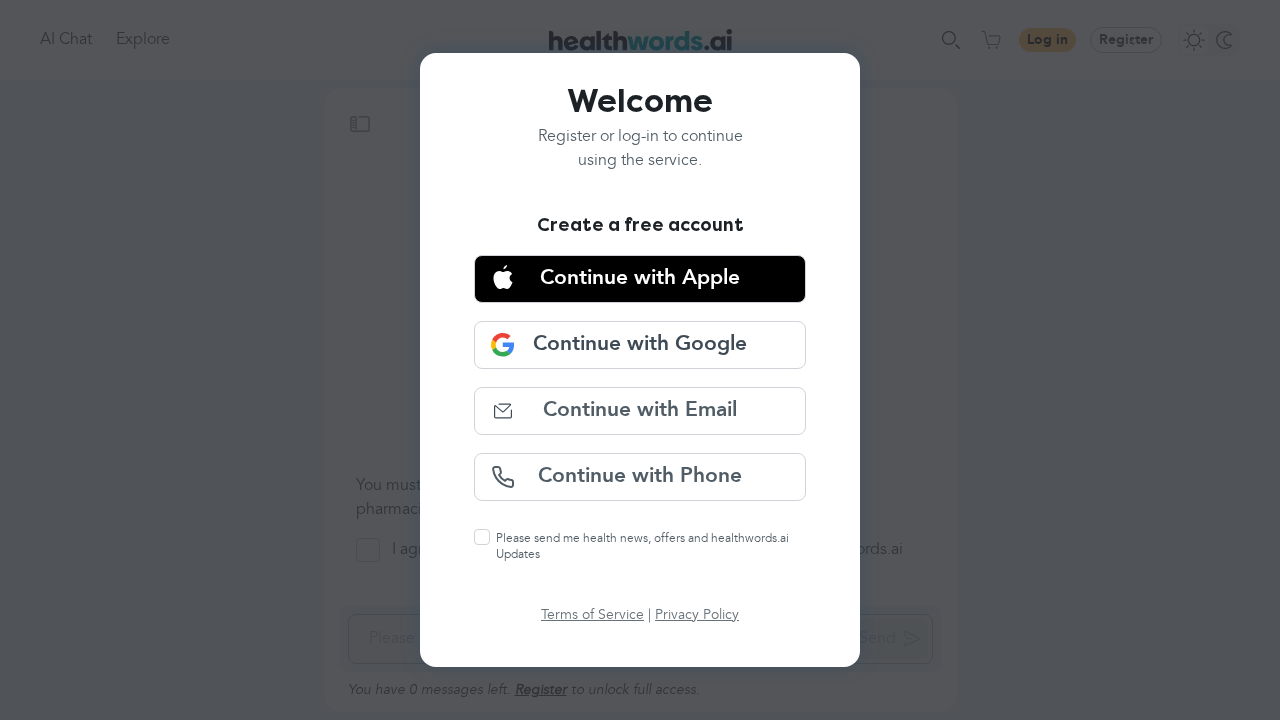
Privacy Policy (697, 615)
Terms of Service (592, 615)
